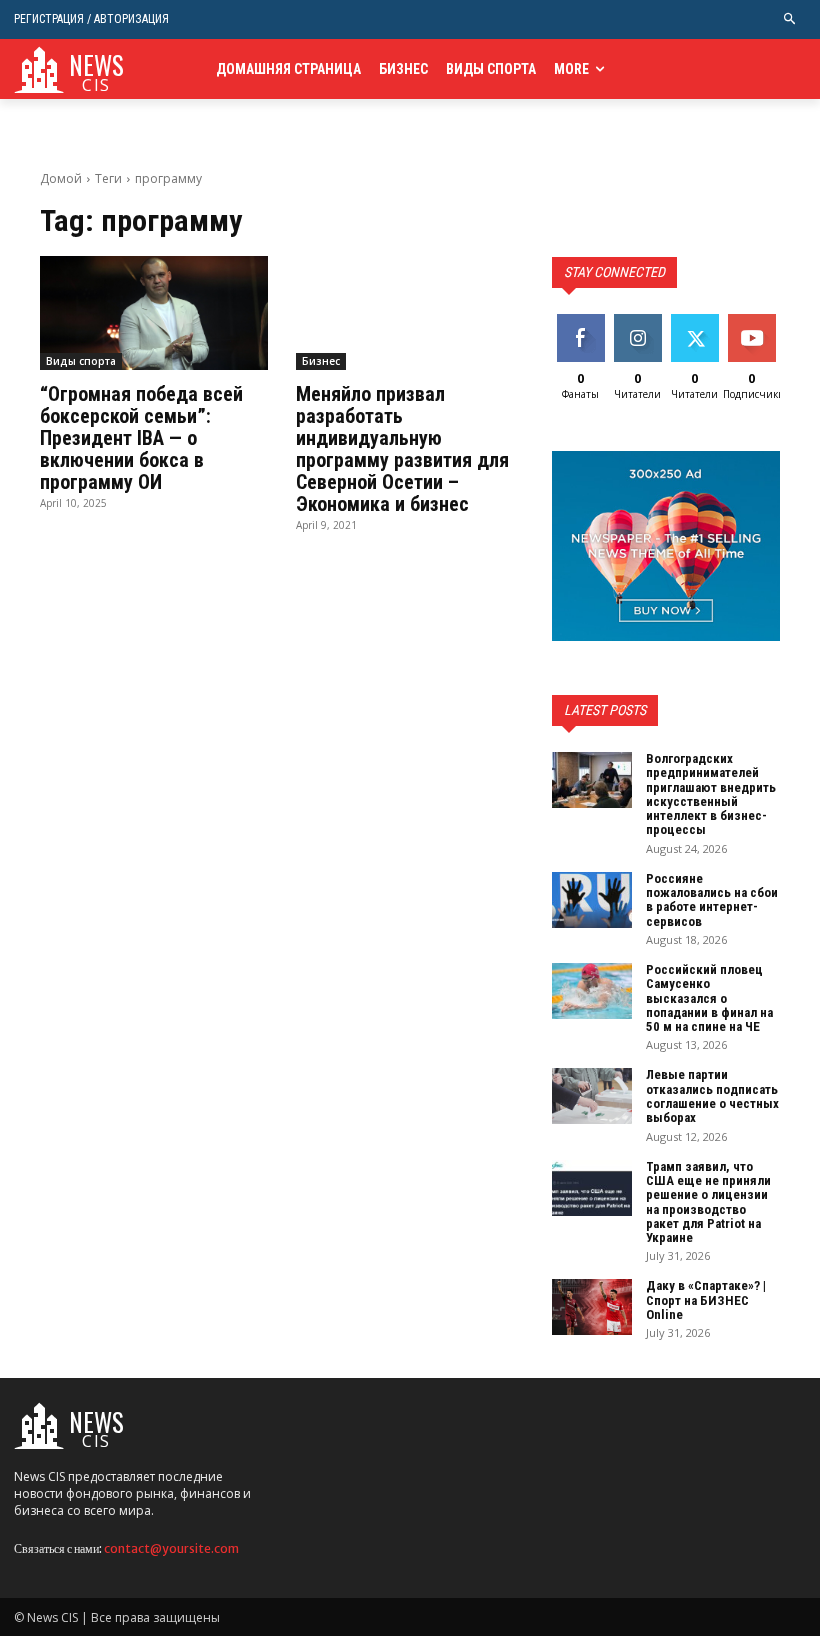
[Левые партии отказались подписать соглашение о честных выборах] (592, 1096)
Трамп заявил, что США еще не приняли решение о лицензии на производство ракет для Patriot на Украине (708, 1202)
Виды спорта (81, 361)
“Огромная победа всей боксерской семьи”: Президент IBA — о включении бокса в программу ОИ (141, 438)
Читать (637, 321)
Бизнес (321, 361)
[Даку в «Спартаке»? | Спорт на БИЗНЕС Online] (592, 1307)
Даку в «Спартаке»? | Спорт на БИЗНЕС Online (706, 1300)
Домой (61, 178)
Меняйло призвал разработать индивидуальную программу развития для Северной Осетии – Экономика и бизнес (402, 449)
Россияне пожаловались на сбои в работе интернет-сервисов (712, 900)
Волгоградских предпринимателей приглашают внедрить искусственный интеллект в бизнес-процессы (711, 794)
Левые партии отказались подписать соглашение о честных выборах (712, 1096)
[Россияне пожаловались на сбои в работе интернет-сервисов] (592, 900)
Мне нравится (583, 329)
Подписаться (767, 321)
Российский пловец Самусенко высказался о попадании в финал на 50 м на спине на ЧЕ (709, 998)
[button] (790, 19)
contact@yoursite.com (171, 1548)
